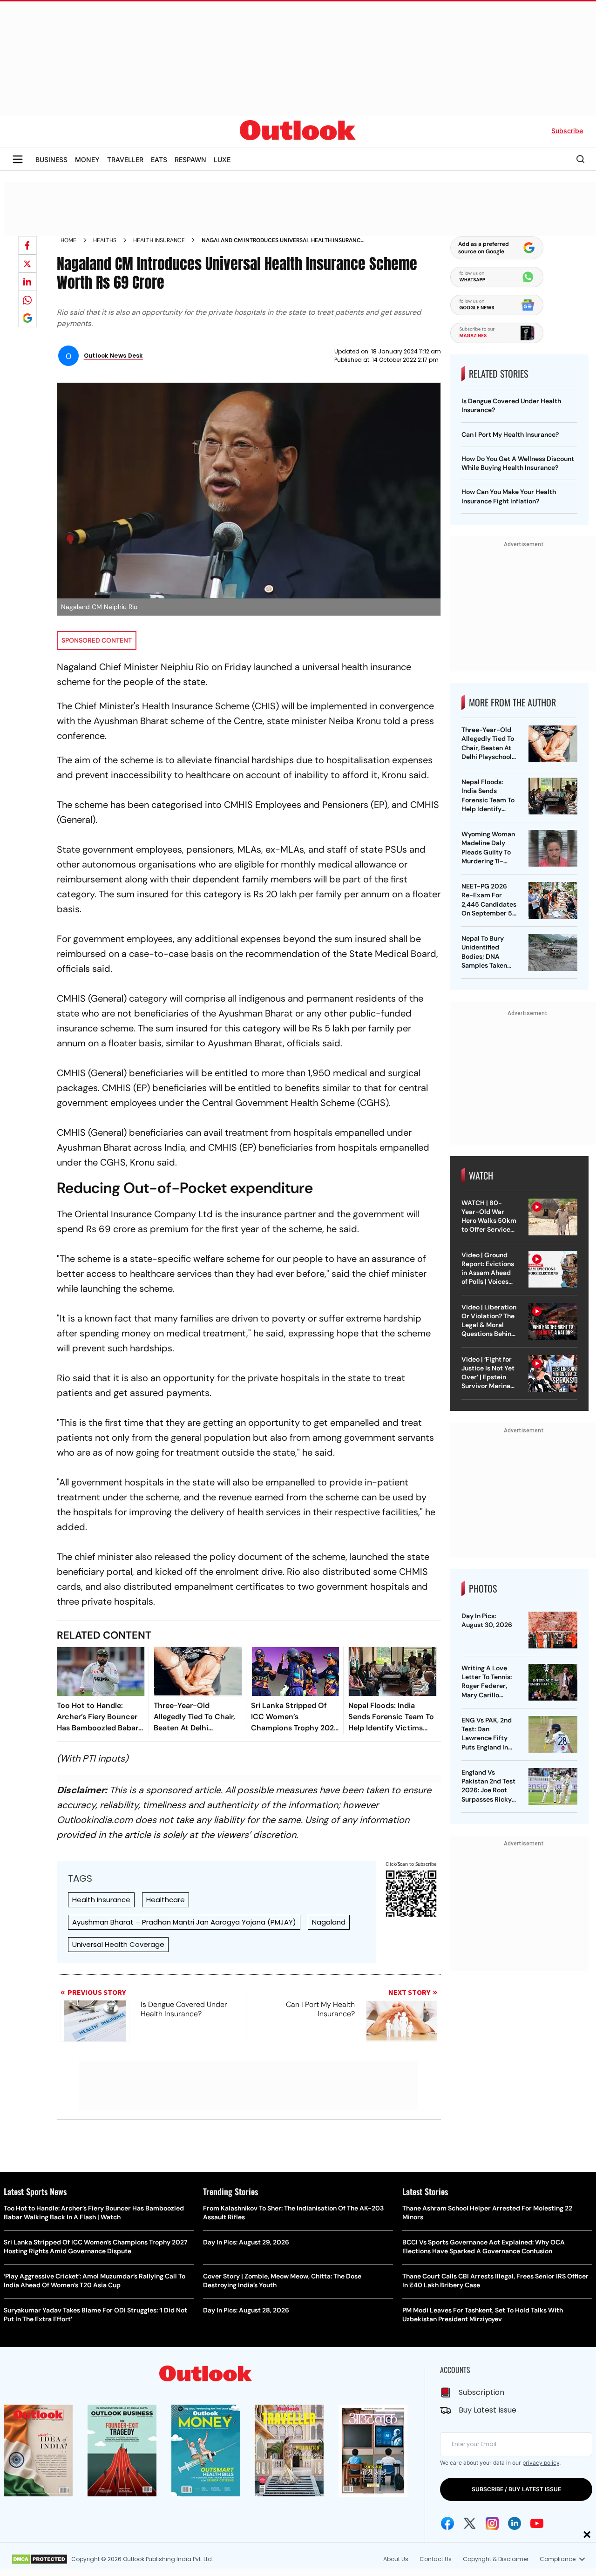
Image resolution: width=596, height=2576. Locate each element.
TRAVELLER (125, 159)
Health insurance (159, 240)
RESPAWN (190, 159)
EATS (159, 159)
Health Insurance (101, 1900)
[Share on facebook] (27, 245)
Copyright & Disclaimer (496, 2559)
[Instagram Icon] (492, 2523)
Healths (105, 240)
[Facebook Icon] (447, 2523)
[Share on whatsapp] (27, 300)
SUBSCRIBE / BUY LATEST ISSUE (516, 2489)
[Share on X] (27, 264)
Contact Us (436, 2559)
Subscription (481, 2392)
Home (68, 240)
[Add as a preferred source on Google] (27, 318)
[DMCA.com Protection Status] (39, 2559)
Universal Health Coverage (118, 1944)
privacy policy (541, 2463)
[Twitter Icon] (470, 2523)
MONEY (87, 159)
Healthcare (166, 1900)
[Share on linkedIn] (27, 282)
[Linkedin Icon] (515, 2523)
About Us (396, 2559)
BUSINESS (51, 159)
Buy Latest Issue (488, 2410)
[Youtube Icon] (537, 2523)
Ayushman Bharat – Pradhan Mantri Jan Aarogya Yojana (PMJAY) (184, 1922)
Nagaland (329, 1922)
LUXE (222, 159)
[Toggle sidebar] (18, 159)
